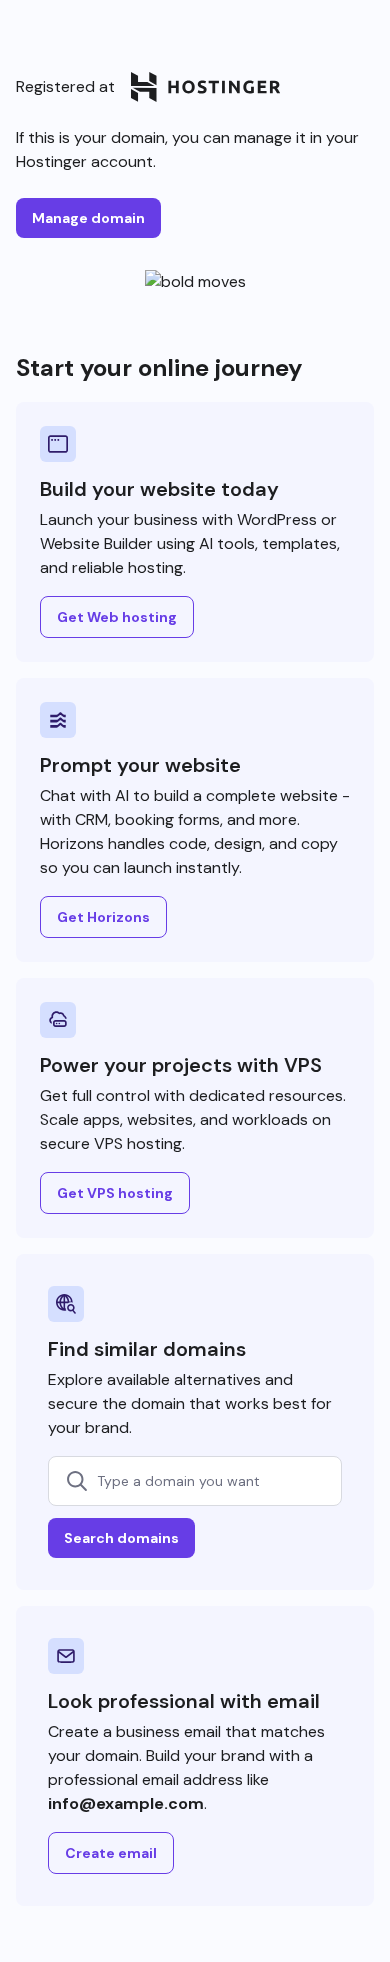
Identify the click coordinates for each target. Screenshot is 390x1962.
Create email (111, 1853)
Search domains (121, 1538)
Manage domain (88, 218)
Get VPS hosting (115, 1193)
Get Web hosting (117, 617)
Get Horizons (103, 917)
